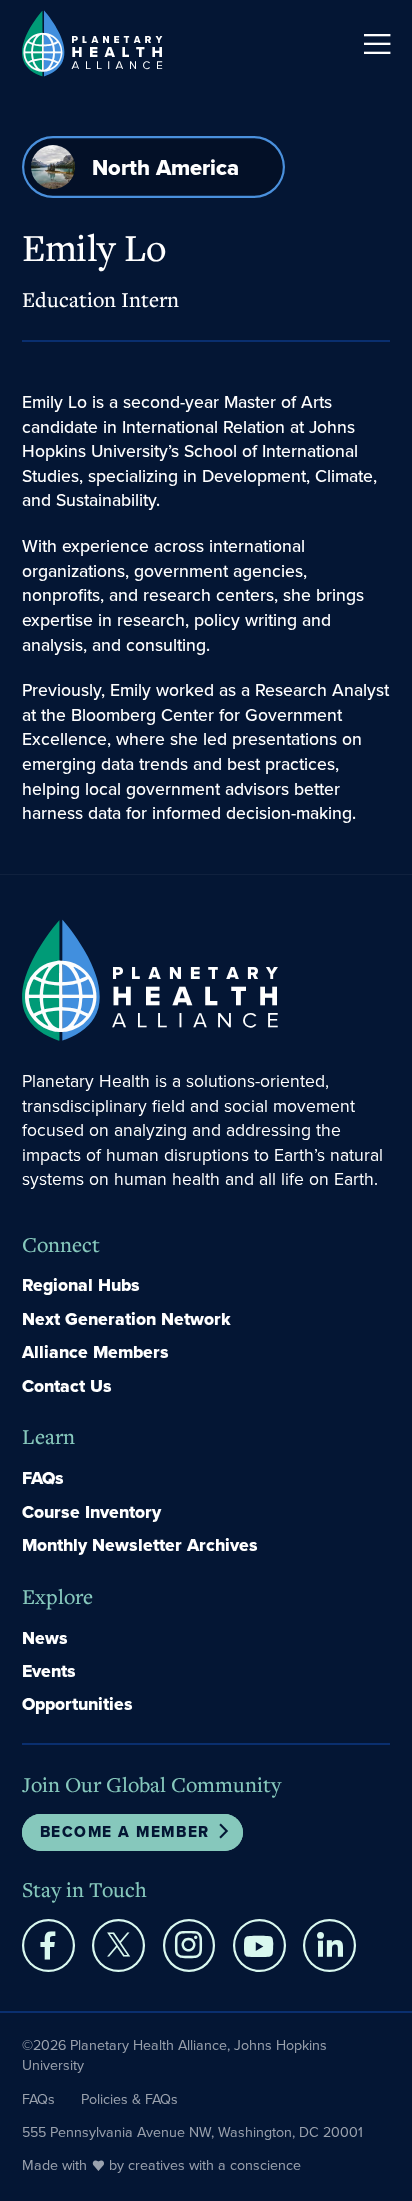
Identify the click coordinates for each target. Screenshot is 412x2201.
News (45, 1638)
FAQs (43, 1478)
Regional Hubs (81, 1285)
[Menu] (377, 44)
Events (49, 1671)
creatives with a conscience (214, 2165)
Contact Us (67, 1386)
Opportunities (77, 1704)
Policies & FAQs (129, 2099)
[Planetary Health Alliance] (92, 42)
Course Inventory (91, 1512)
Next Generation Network (126, 1319)
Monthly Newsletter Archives (140, 1545)
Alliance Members (95, 1352)
